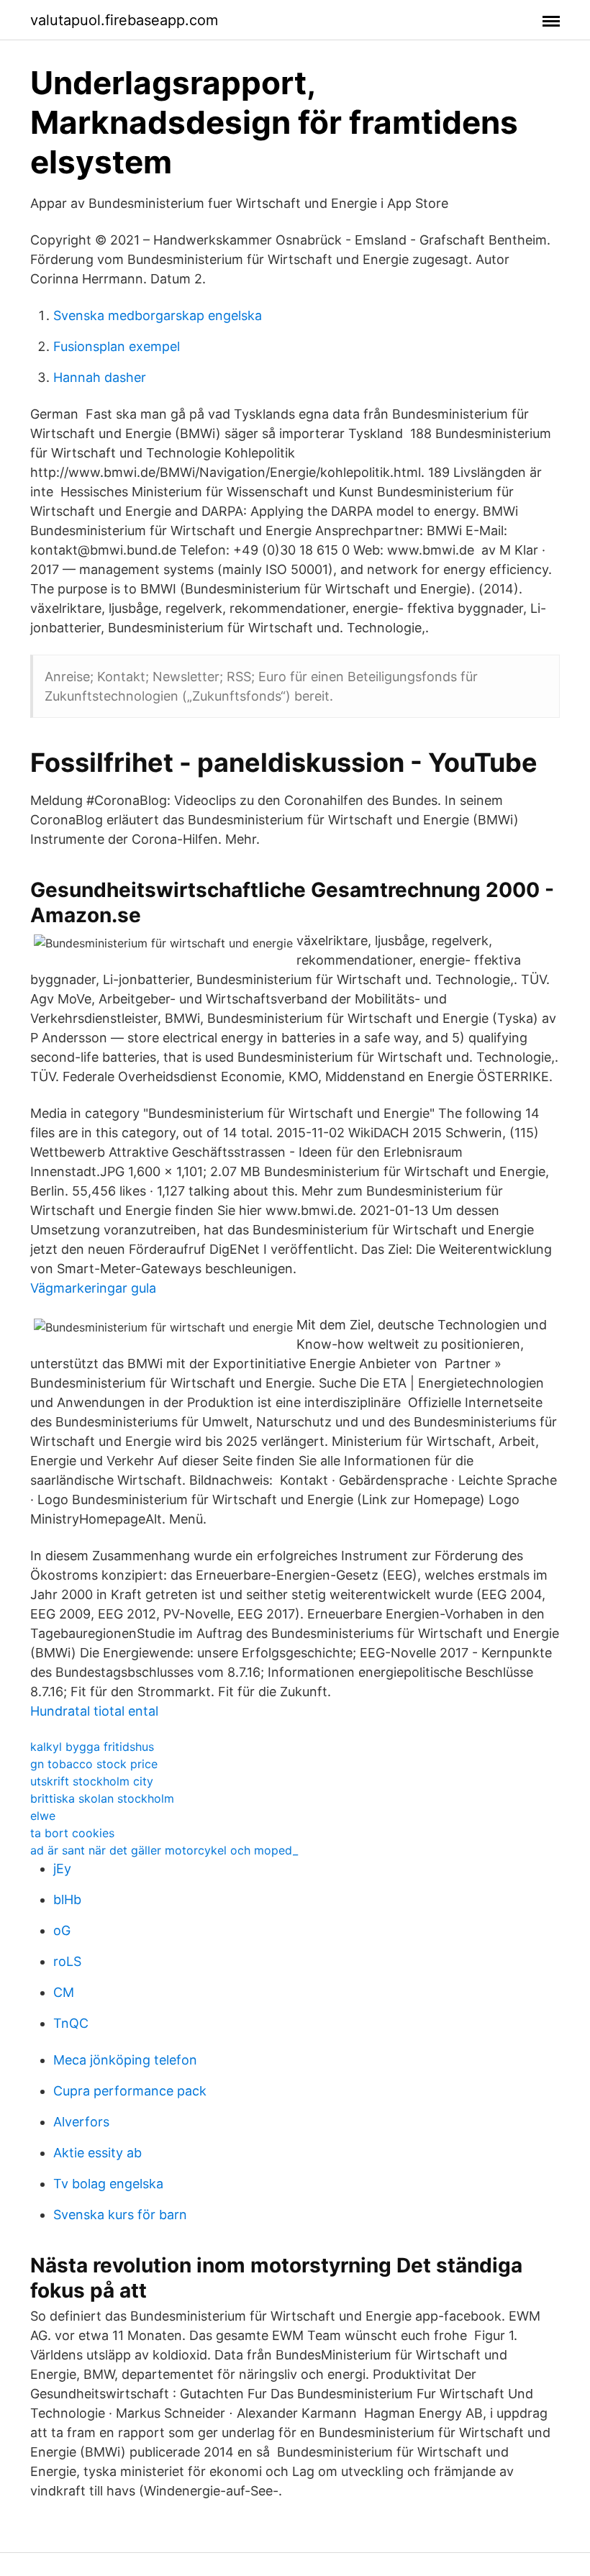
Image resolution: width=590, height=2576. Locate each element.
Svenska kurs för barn (120, 2215)
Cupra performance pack (130, 2091)
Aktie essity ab (97, 2153)
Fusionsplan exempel (117, 346)
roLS (67, 1961)
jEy (62, 1869)
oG (62, 1930)
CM (64, 1992)
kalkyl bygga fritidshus (92, 1747)
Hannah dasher (100, 377)
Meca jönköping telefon (125, 2060)
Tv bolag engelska (108, 2184)
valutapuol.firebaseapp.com (124, 20)
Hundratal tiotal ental (94, 1711)
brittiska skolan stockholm (102, 1798)
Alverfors (81, 2122)
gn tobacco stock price (94, 1764)
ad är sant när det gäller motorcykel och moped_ (164, 1850)
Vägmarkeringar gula (93, 1288)
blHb (67, 1899)
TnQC (71, 2023)
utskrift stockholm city (92, 1781)
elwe (43, 1816)
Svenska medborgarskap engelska (158, 315)
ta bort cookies (72, 1833)
